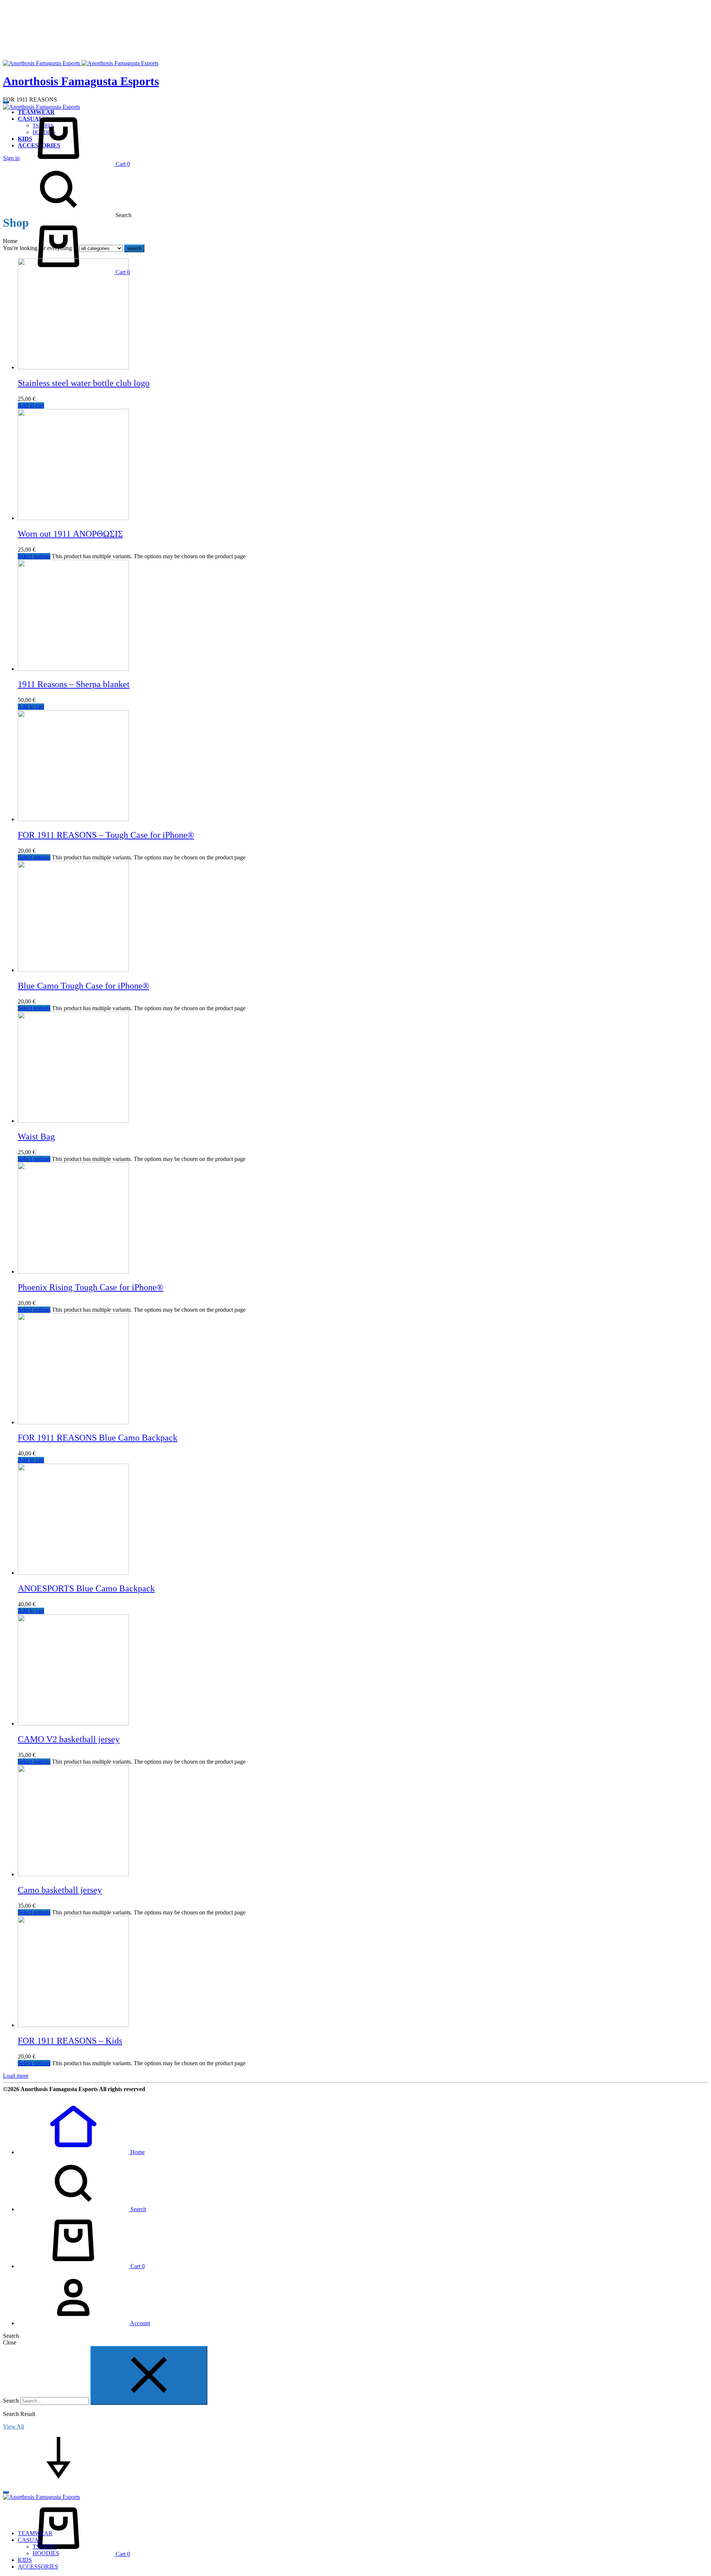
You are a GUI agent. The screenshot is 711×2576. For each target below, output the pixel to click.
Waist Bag (36, 1136)
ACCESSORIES (38, 2567)
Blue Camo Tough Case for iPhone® (84, 986)
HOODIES (46, 2553)
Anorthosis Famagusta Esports (81, 81)
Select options (34, 556)
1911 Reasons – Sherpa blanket (74, 684)
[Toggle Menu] (6, 102)
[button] (81, 2152)
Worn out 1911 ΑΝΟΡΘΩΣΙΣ (70, 534)
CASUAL (30, 2540)
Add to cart (31, 405)
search (134, 248)
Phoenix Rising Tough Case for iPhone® (91, 1287)
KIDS (25, 2560)
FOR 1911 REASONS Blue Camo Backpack (98, 1438)
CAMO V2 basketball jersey (69, 1739)
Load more (16, 2076)
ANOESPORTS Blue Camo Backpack (86, 1588)
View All (14, 2427)
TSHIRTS (45, 2547)
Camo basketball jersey (60, 1890)
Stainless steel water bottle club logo (84, 383)
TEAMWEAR (35, 2533)
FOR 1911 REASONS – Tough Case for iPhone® (106, 835)
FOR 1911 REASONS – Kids (70, 2041)
